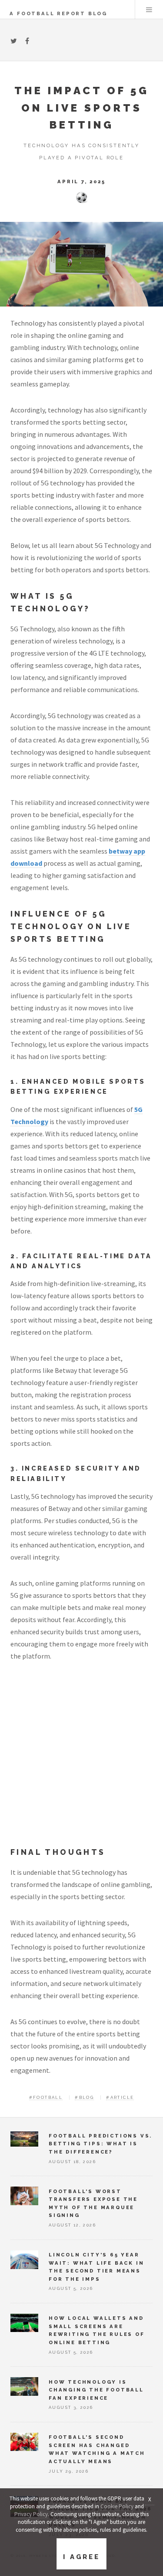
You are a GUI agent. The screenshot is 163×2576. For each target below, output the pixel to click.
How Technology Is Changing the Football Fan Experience (96, 2390)
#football (46, 2097)
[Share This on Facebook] (27, 41)
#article (120, 2097)
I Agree (81, 2557)
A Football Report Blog (58, 13)
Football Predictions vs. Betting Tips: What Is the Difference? (100, 2144)
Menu (149, 10)
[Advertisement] (81, 1761)
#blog (84, 2097)
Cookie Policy (117, 2506)
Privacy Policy (31, 2514)
